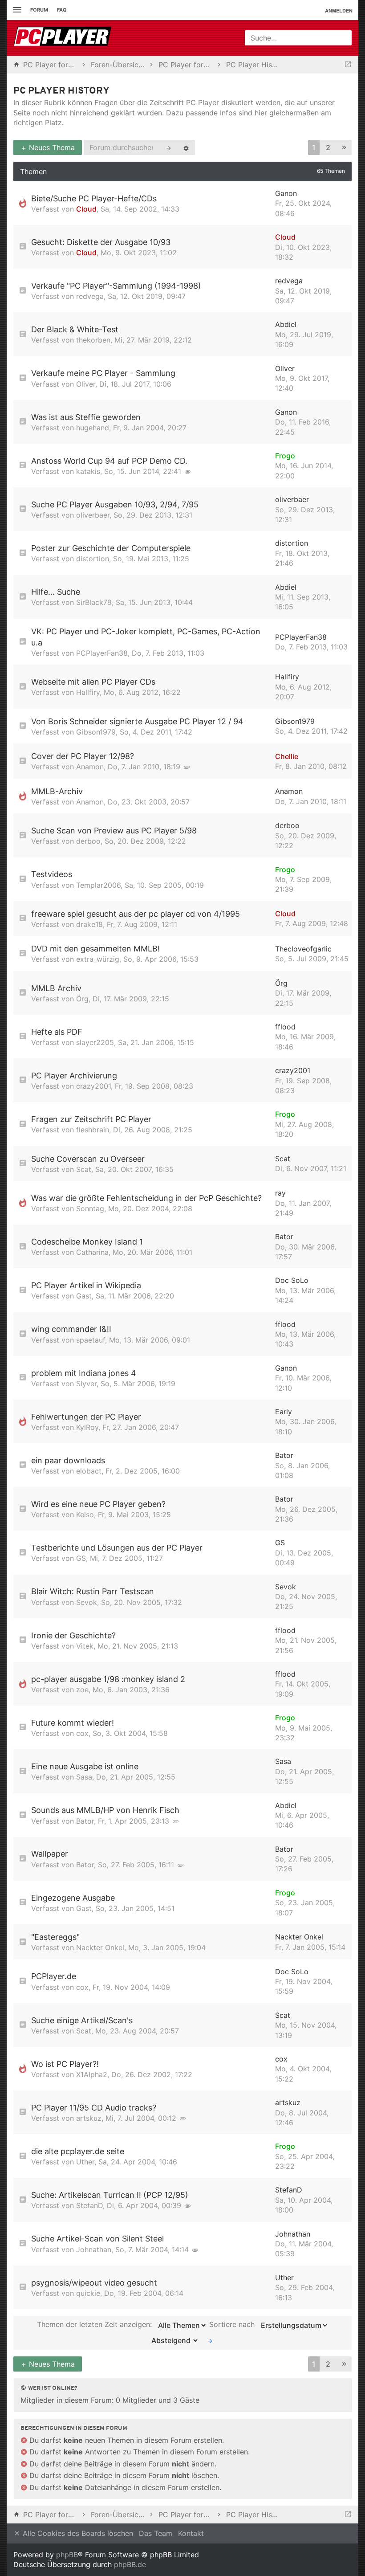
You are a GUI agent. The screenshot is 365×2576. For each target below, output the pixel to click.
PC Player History (61, 91)
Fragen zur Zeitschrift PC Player (91, 1119)
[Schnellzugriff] (16, 10)
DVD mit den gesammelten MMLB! (95, 949)
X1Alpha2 (92, 2074)
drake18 (89, 924)
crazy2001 (93, 1086)
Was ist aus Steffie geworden (86, 417)
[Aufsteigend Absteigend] (172, 2340)
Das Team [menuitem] (156, 2533)
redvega (90, 296)
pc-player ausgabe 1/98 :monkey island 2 (108, 1679)
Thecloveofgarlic (303, 949)
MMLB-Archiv (57, 791)
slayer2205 (95, 1042)
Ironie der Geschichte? (73, 1635)
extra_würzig (98, 959)
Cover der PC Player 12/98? (83, 756)
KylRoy (87, 1427)
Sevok (87, 1602)
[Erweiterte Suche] (186, 147)
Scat (84, 1169)
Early (284, 1412)
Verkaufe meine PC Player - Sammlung (103, 373)
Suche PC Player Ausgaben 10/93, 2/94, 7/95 (115, 504)
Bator (284, 1237)
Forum (39, 10)
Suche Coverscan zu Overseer (88, 1159)
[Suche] (169, 147)
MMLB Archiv (56, 988)
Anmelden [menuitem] (339, 10)
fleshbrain (93, 1130)
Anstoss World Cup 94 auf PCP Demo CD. (109, 461)
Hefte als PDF (57, 1032)
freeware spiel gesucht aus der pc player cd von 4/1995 (136, 914)
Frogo (285, 456)
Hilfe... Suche (56, 592)
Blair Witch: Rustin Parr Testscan (93, 1591)
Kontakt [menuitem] (191, 2533)
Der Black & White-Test (75, 329)
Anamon (90, 767)
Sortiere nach (233, 2324)
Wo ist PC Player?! (65, 2064)
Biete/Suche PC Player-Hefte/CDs (94, 198)
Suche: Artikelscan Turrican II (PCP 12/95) (110, 2195)
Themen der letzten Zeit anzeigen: (95, 2324)
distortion (93, 559)
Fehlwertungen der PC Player (86, 1417)
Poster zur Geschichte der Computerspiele (111, 548)
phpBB (67, 2555)
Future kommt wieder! (73, 1723)
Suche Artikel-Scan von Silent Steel (97, 2239)
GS (81, 1558)
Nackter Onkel (100, 1947)
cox (82, 1733)
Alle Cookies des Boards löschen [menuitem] (77, 2533)
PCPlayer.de (54, 1976)
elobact (89, 1471)
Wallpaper (50, 1854)
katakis (88, 471)
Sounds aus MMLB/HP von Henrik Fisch (105, 1810)
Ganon (286, 193)
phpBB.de (130, 2564)
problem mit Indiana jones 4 (84, 1373)
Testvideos (52, 874)
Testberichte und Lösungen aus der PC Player (117, 1548)
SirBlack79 (94, 602)
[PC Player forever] (63, 38)
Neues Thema (51, 147)
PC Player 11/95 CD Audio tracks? (94, 2108)
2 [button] (328, 147)
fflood (285, 1027)
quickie (88, 2293)
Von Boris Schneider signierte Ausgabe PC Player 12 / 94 (137, 721)
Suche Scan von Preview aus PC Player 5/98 (114, 831)
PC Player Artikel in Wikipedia (86, 1285)
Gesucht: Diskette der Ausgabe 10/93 (101, 242)
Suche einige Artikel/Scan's (82, 2020)
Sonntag (90, 1208)
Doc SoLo (292, 1280)
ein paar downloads (68, 1460)
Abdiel (286, 324)
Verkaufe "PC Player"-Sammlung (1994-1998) (116, 286)
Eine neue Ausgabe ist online (85, 1766)
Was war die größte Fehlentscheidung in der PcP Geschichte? (146, 1198)
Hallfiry (88, 692)
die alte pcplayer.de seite (78, 2151)
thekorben (93, 340)
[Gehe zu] (348, 65)
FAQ (62, 10)
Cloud (86, 209)
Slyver (86, 1384)
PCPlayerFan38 (102, 653)
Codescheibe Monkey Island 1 (87, 1242)
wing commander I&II (71, 1329)
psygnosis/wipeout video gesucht (94, 2283)
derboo (88, 841)
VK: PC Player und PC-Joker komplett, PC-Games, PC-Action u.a (146, 637)
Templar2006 (98, 885)
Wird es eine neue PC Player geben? (98, 1504)
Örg (82, 999)
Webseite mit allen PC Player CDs (93, 682)
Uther (85, 2162)
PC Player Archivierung (74, 1076)
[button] (344, 148)
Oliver (86, 384)
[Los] (210, 2340)
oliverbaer (93, 515)
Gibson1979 (96, 732)
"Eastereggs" (55, 1937)
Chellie (287, 756)
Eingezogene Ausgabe (73, 1898)
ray (280, 1193)
